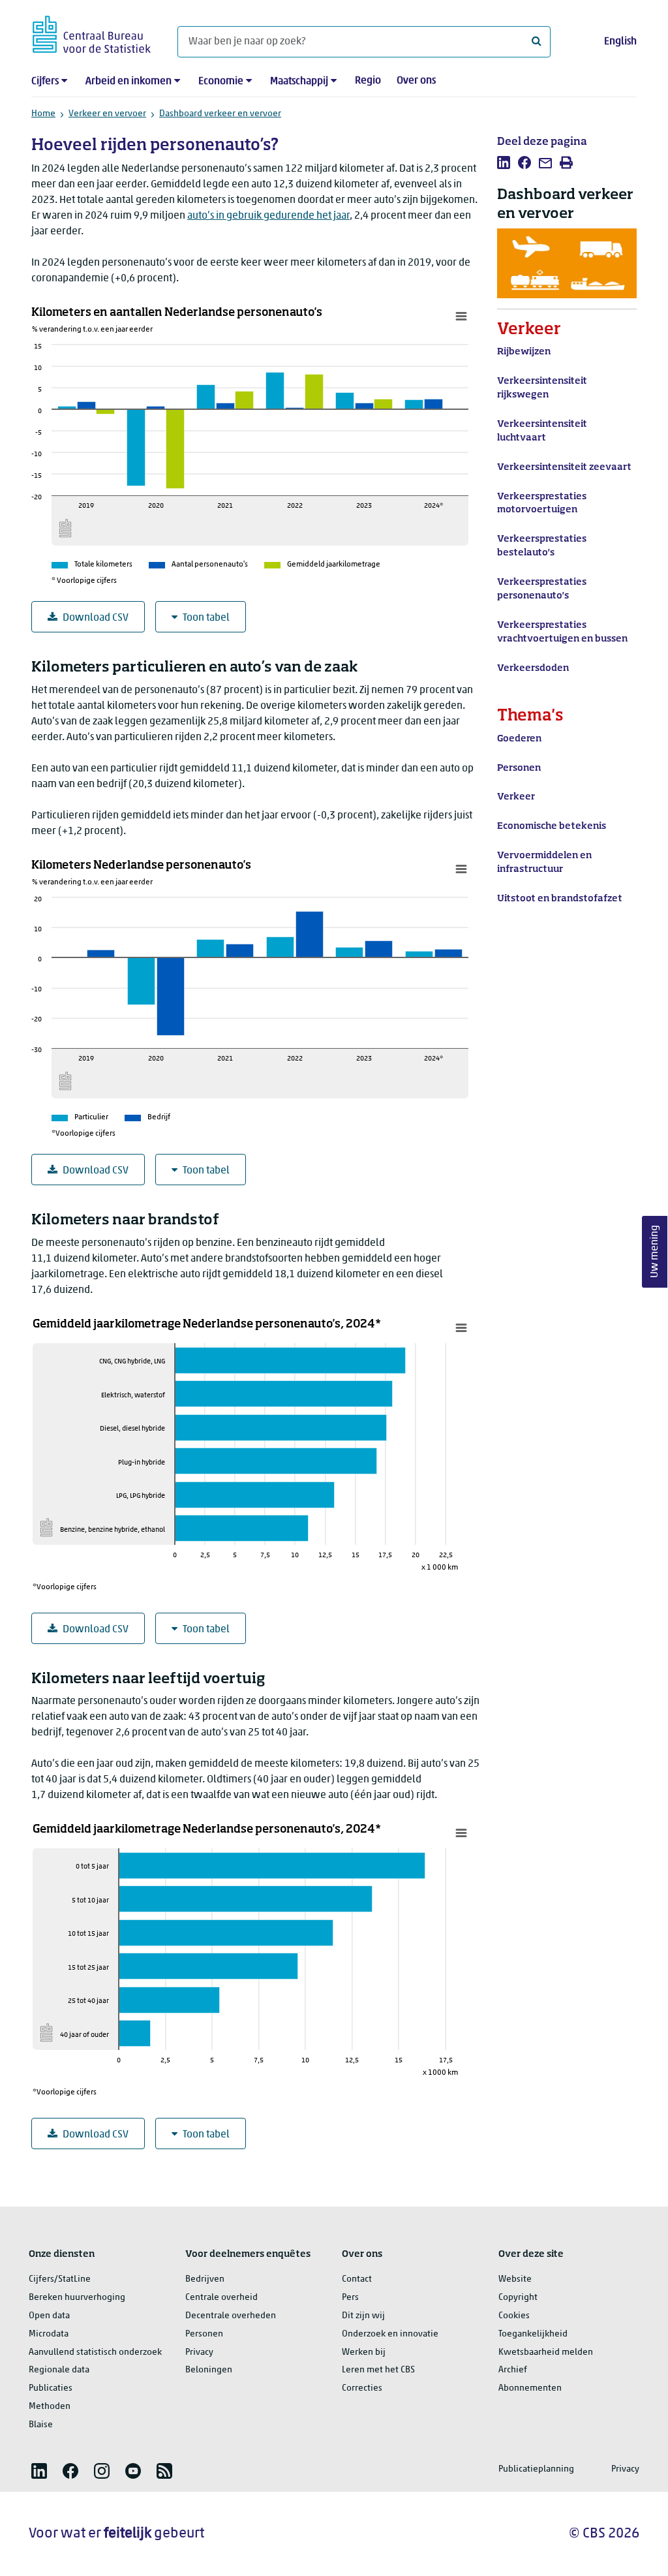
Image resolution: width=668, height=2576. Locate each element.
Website (515, 2279)
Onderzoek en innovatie (390, 2334)
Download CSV (96, 618)
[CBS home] (92, 32)
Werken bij (364, 2352)
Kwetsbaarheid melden (546, 2352)
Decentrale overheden (231, 2316)
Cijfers (45, 82)
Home (43, 114)
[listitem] (504, 163)
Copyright (518, 2298)
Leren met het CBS (378, 2370)
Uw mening (655, 1251)
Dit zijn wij (363, 2316)
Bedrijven (205, 2279)
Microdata (49, 2334)
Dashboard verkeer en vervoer (220, 114)
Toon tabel (206, 618)
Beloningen (209, 2370)
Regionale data (59, 2370)
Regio (368, 81)
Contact (357, 2279)
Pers (350, 2298)
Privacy (199, 2352)
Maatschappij (299, 82)
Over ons (416, 81)
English (620, 42)
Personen (204, 2334)
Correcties (362, 2388)
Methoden (50, 2407)
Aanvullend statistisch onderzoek (95, 2352)
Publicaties (51, 2388)
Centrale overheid (221, 2298)
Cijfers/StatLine (60, 2279)
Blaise (41, 2425)
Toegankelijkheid (533, 2334)
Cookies (514, 2316)
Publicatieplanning (536, 2469)
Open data (49, 2316)
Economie (221, 82)
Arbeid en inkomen (129, 82)
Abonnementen (530, 2388)
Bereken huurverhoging (77, 2298)
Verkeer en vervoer (107, 114)
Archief (513, 2370)
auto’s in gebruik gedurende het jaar (268, 216)
